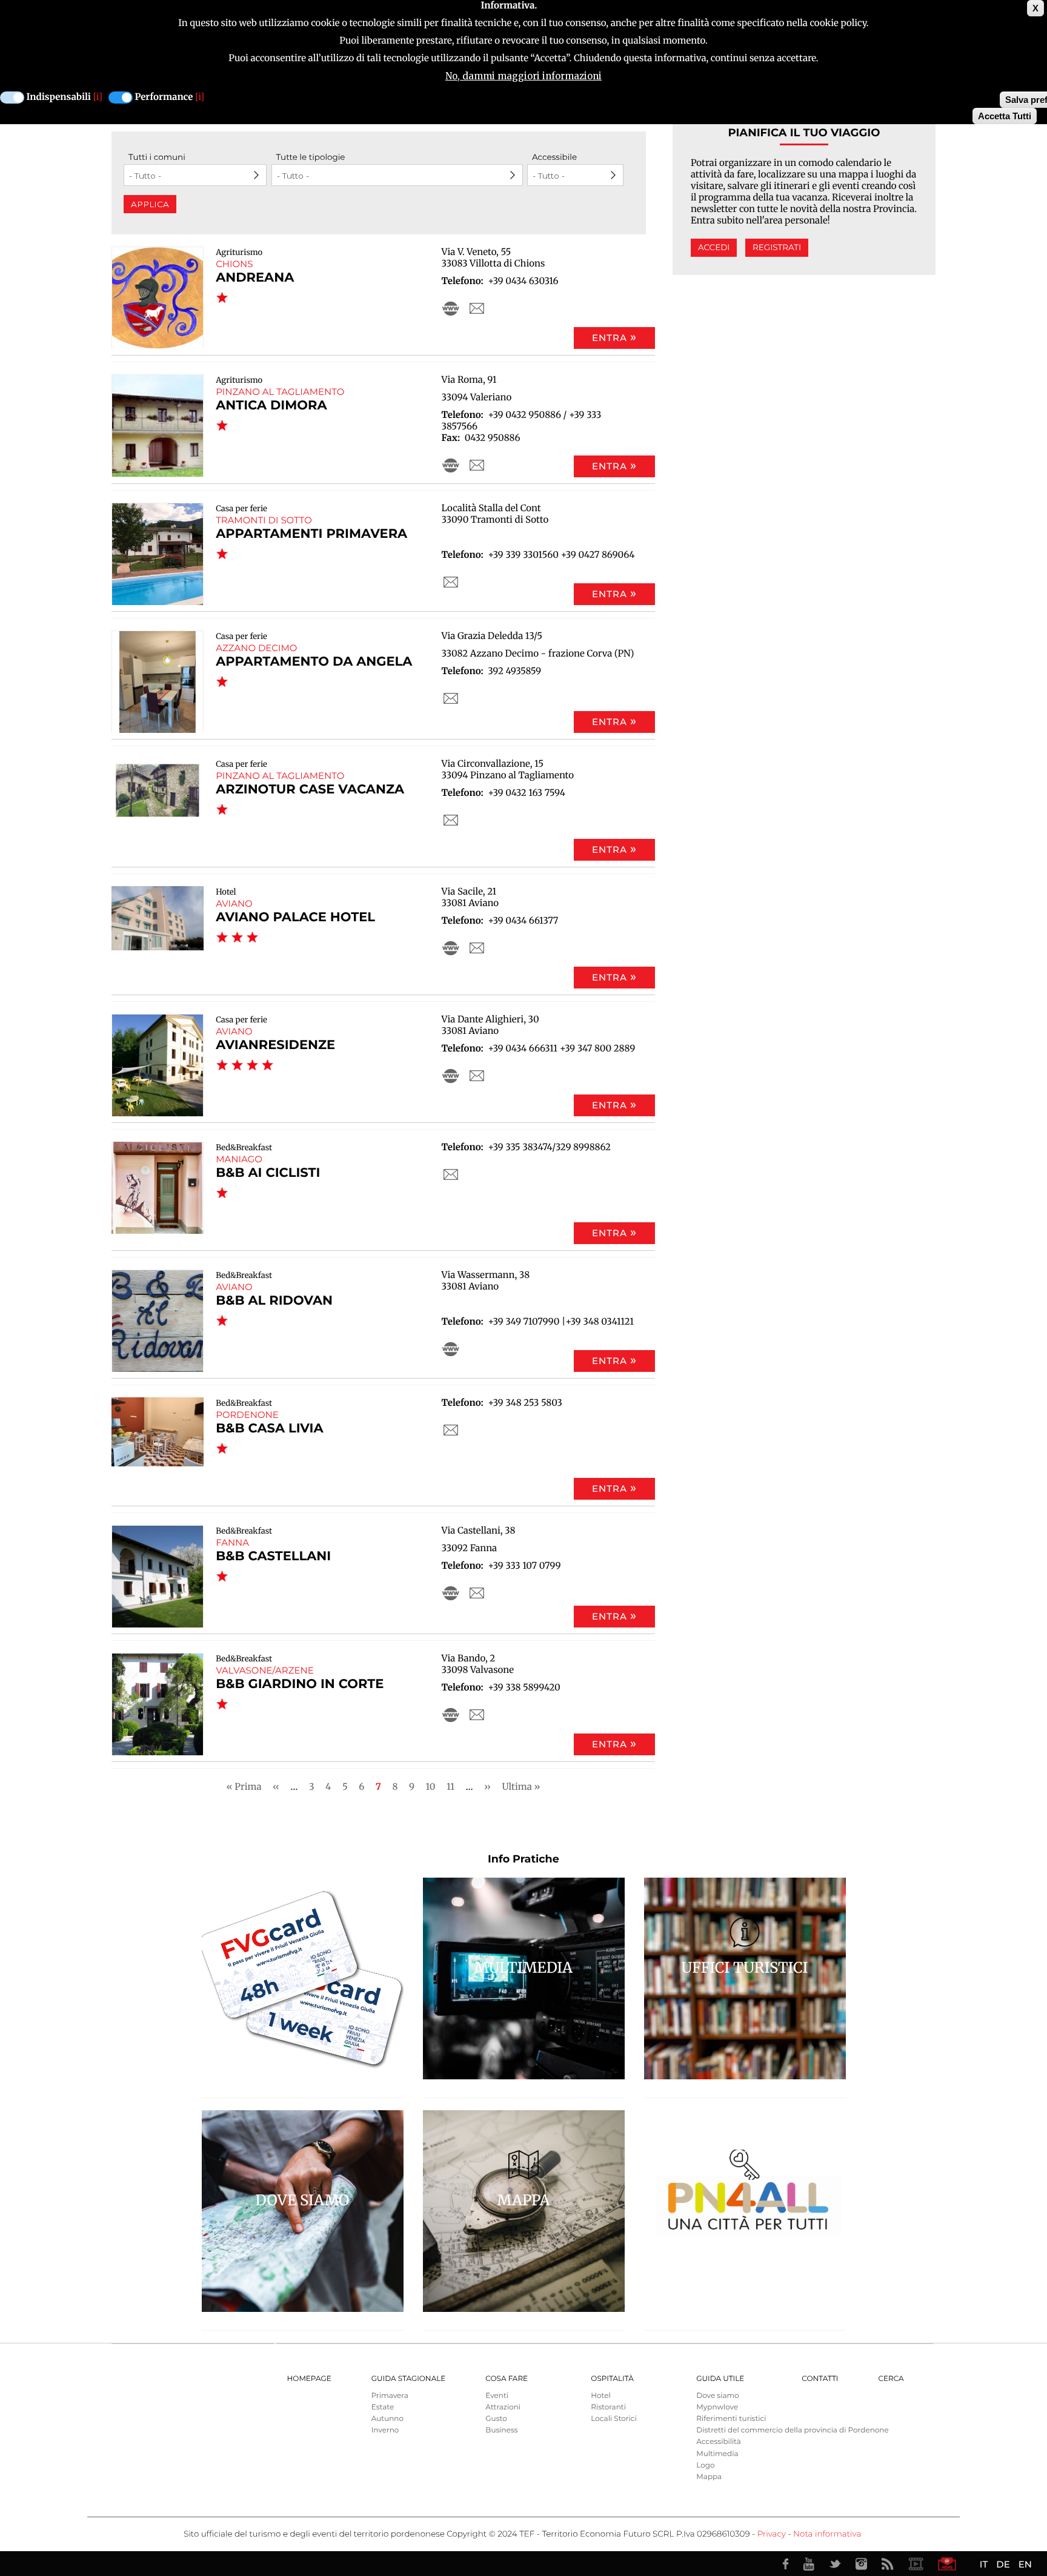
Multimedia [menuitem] (717, 2454)
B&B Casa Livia (269, 1429)
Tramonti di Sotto (264, 520)
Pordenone (247, 1415)
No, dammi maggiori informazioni (523, 76)
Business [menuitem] (501, 2430)
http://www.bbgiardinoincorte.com (451, 1715)
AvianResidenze (275, 1045)
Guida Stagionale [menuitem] (409, 2379)
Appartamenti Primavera (311, 534)
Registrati (777, 248)
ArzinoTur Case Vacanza (310, 790)
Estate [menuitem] (383, 2407)
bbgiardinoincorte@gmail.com (477, 1715)
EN (1025, 2564)
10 (431, 1786)
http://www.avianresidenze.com (451, 1076)
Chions (234, 264)
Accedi (714, 248)
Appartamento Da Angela (314, 662)
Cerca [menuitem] (891, 2379)
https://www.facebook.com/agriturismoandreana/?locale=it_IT (451, 308)
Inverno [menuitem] (385, 2430)
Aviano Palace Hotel (295, 917)
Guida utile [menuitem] (720, 2379)
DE (1003, 2564)
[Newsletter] (947, 2564)
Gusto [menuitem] (496, 2419)
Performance (164, 97)
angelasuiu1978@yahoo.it (451, 698)
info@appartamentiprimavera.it (451, 582)
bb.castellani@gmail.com (477, 1593)
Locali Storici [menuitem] (613, 2419)
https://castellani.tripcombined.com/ (451, 1593)
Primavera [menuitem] (390, 2396)
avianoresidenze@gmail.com (477, 1076)
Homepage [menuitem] (309, 2379)
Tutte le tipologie (311, 157)
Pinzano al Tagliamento (280, 392)
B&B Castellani (273, 1556)
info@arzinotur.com (451, 820)
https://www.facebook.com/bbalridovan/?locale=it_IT (451, 1349)
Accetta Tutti (1005, 116)
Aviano (234, 903)
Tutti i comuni (157, 157)
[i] (98, 97)
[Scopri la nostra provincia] (916, 2564)
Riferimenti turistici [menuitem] (731, 2419)
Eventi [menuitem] (497, 2396)
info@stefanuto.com (477, 308)
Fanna (232, 1542)
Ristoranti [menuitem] (608, 2407)
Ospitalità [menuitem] (612, 2379)
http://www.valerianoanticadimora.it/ (451, 465)
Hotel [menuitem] (600, 2396)
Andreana (255, 278)
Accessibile (554, 157)
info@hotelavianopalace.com (477, 948)
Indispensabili (59, 97)
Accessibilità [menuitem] (718, 2442)
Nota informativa (827, 2534)
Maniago (239, 1159)
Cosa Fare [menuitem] (507, 2379)
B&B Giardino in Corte (300, 1684)
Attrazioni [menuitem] (503, 2407)
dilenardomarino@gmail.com (451, 1174)
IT (984, 2564)
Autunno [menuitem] (387, 2419)
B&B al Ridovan (274, 1301)
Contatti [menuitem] (820, 2379)
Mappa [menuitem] (709, 2477)
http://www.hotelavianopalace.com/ (451, 948)
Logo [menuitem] (705, 2465)
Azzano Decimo (256, 648)
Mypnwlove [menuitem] (717, 2407)
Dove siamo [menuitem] (717, 2396)
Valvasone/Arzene (265, 1670)
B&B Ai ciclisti (268, 1173)
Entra (610, 338)
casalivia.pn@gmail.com (451, 1430)
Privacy (772, 2534)
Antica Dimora (271, 406)
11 (450, 1786)
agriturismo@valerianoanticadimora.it (477, 465)
